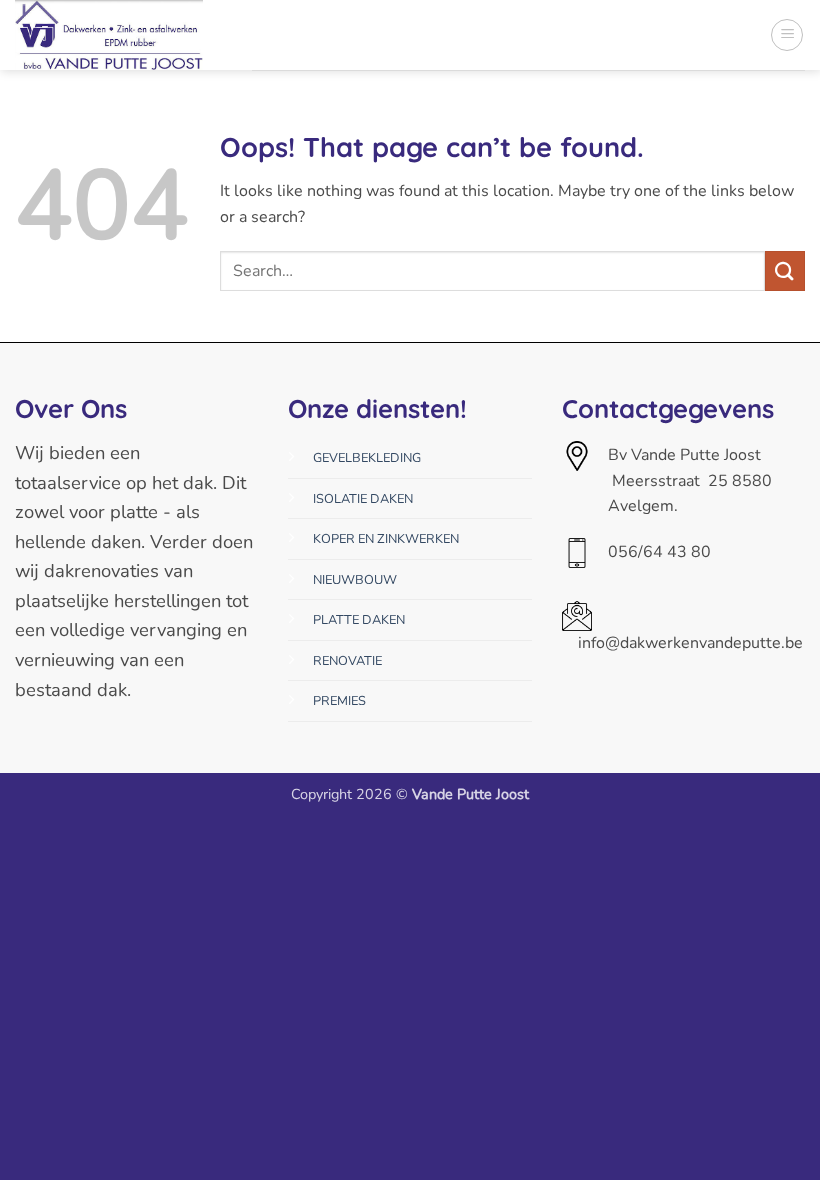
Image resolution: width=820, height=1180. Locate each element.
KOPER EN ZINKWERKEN (386, 539)
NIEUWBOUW (355, 580)
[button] (787, 35)
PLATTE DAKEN (359, 620)
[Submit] (785, 270)
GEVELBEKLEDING (367, 458)
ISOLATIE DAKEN (363, 499)
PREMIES (339, 701)
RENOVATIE (347, 661)
